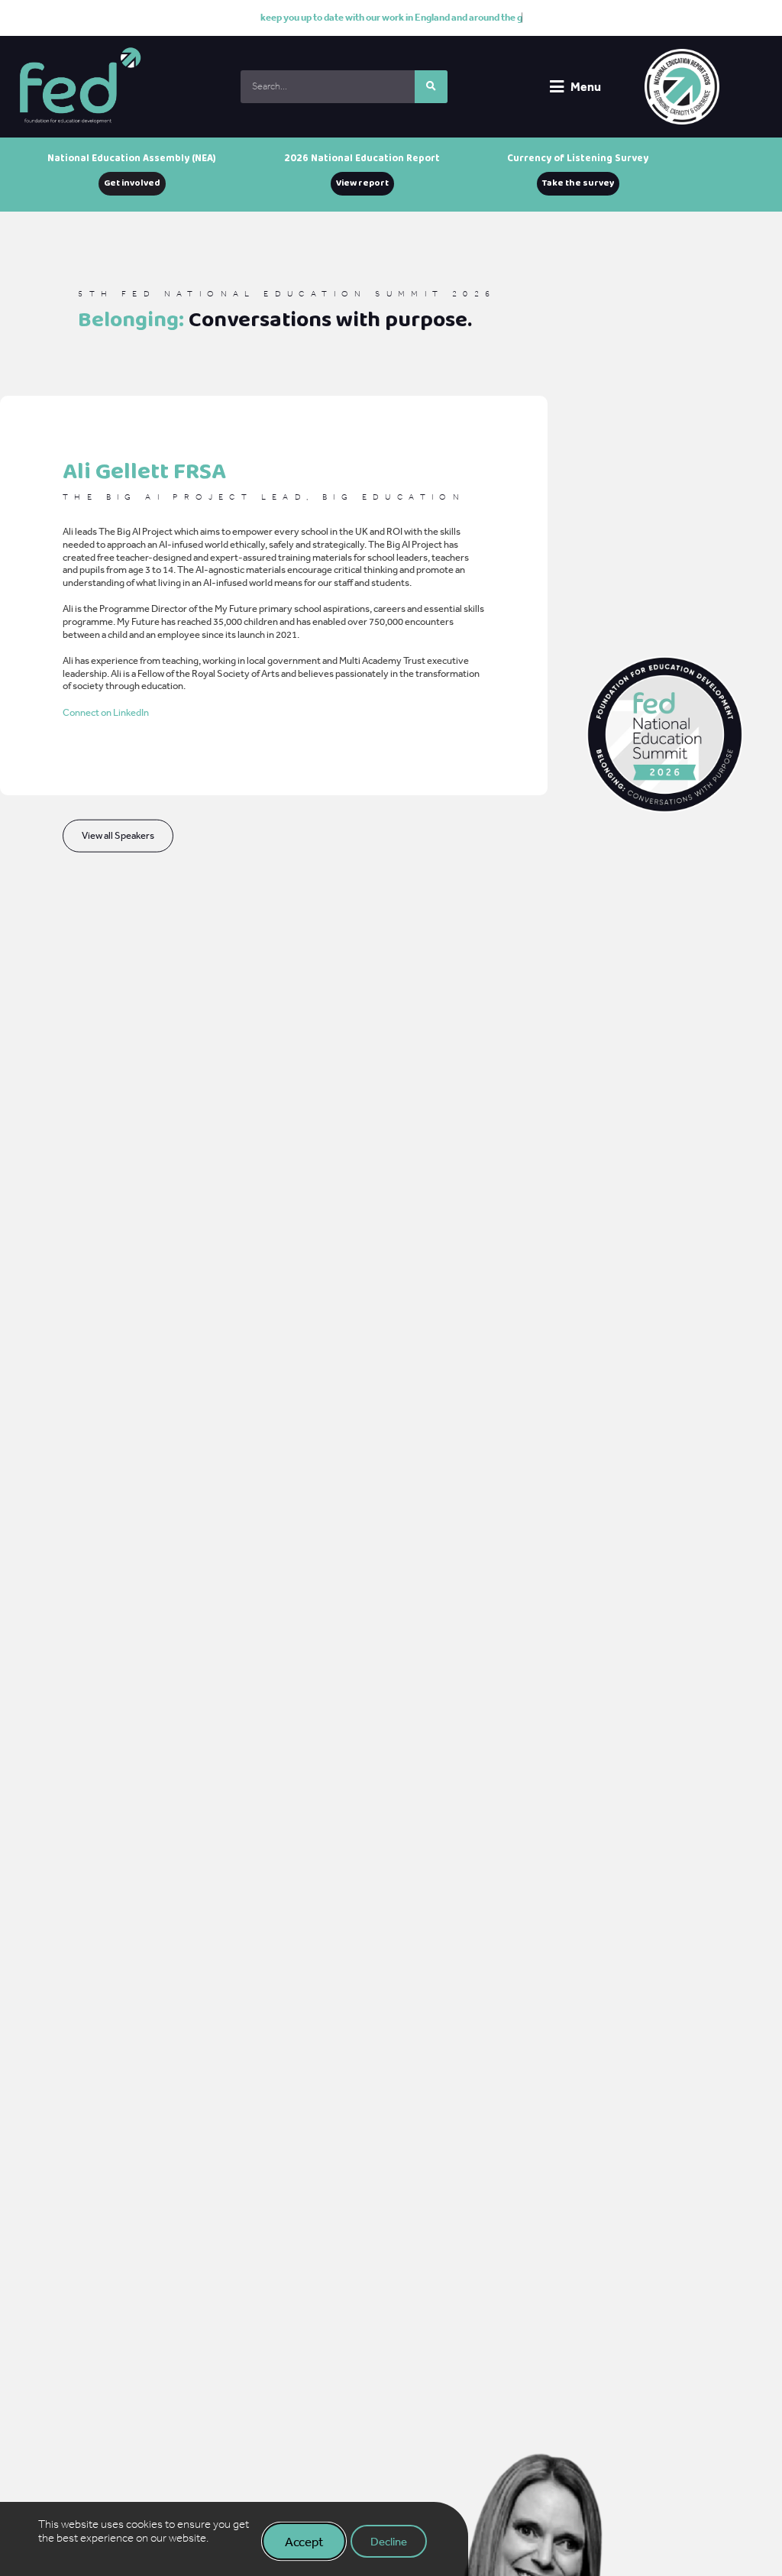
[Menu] (557, 87)
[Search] (431, 87)
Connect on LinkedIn (106, 712)
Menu (586, 86)
